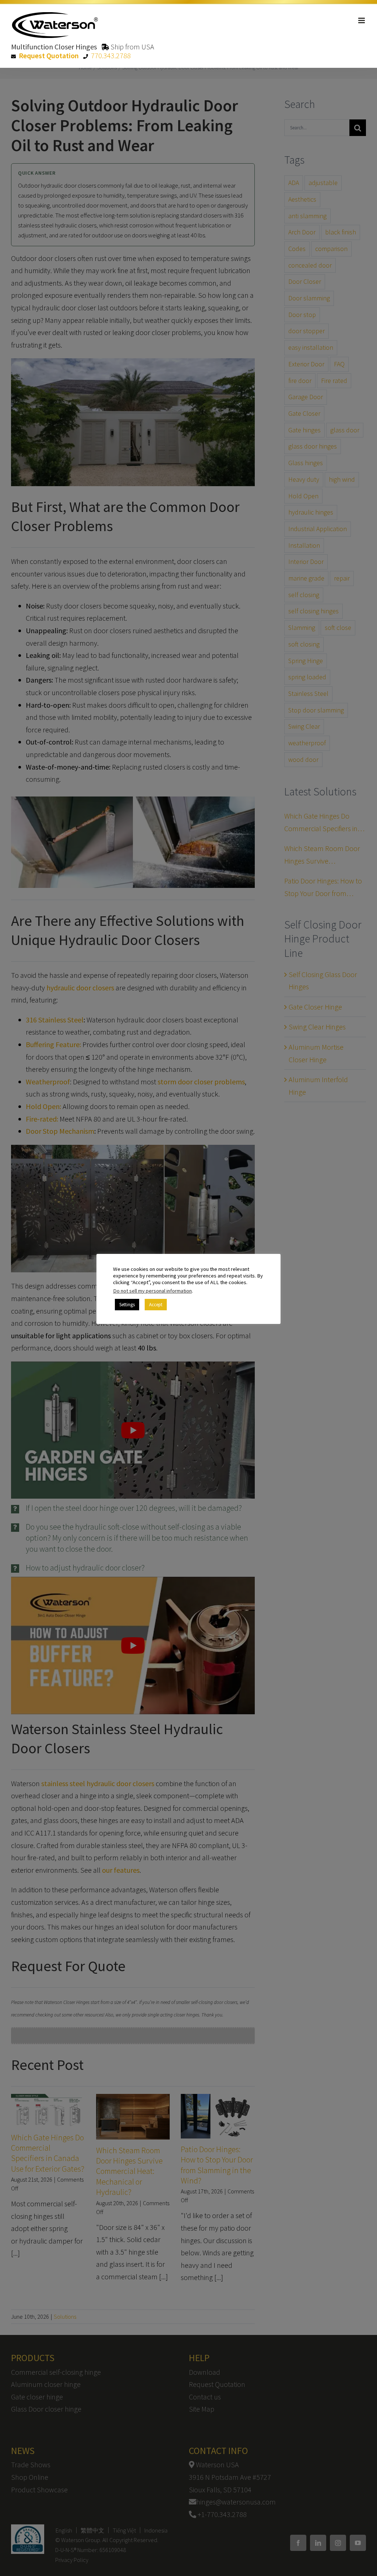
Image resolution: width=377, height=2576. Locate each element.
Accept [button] (156, 1305)
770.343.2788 (111, 55)
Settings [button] (127, 1305)
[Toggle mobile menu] (362, 20)
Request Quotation (49, 55)
